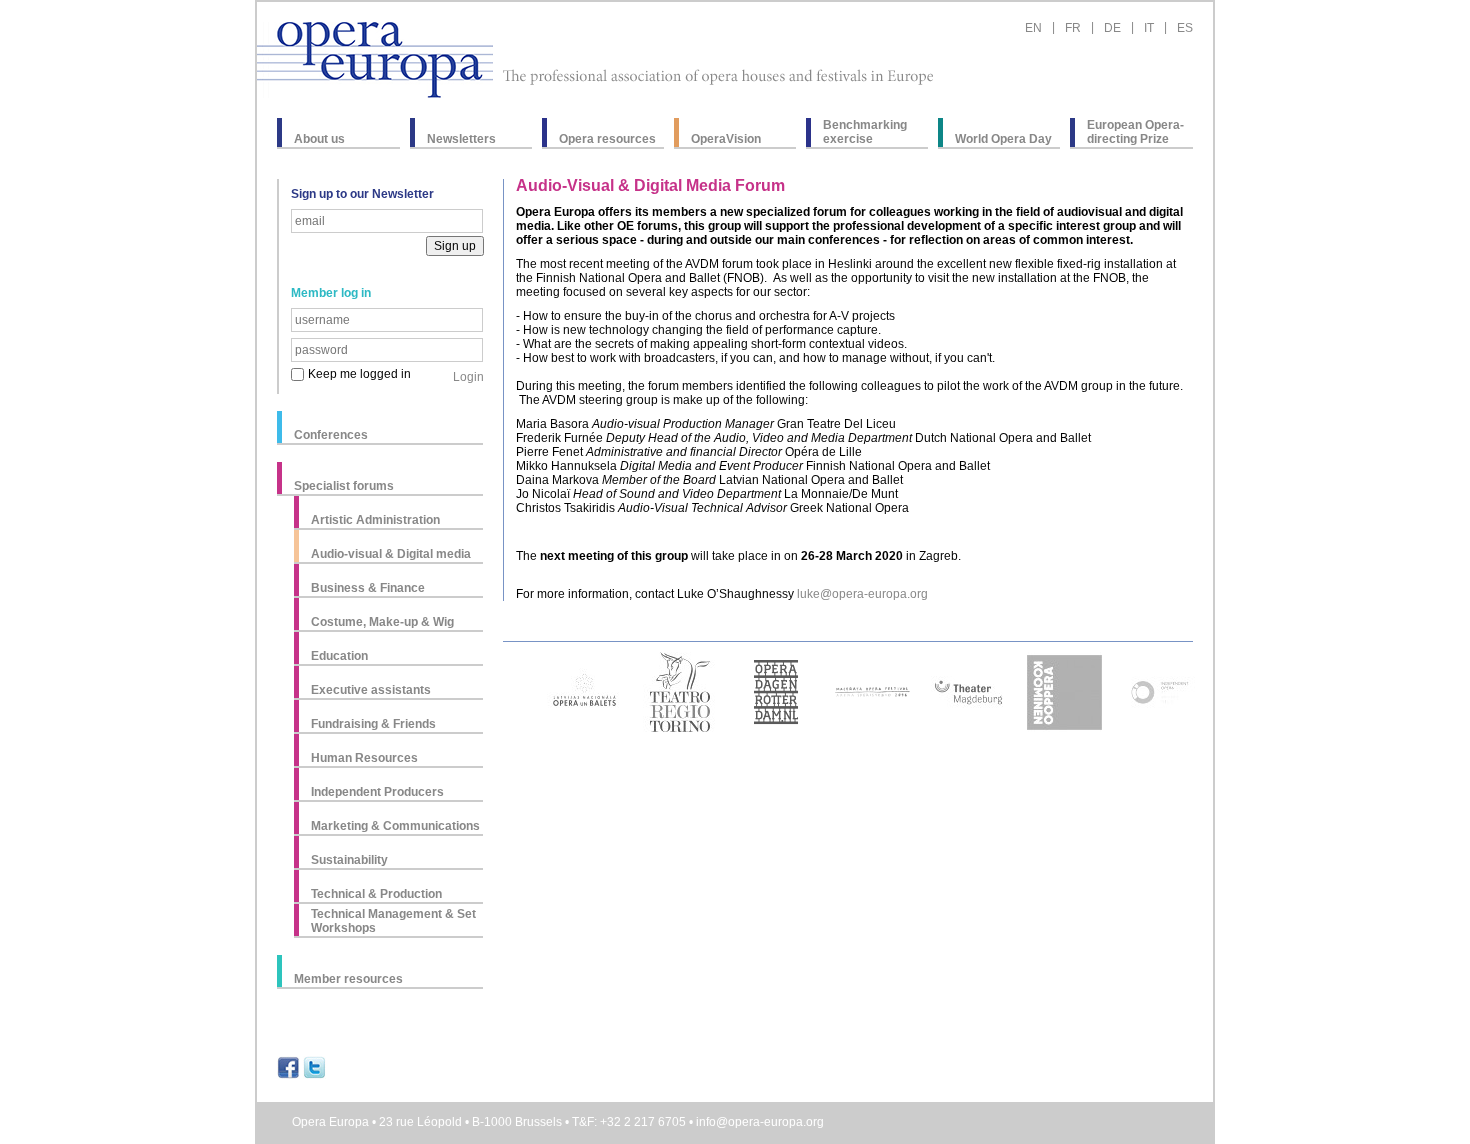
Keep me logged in (359, 374)
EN (1033, 28)
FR (1073, 28)
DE (1112, 28)
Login (468, 377)
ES (1185, 28)
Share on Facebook (288, 1067)
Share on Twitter (314, 1067)
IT (1149, 28)
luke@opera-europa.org (862, 594)
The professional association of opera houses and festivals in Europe (718, 77)
